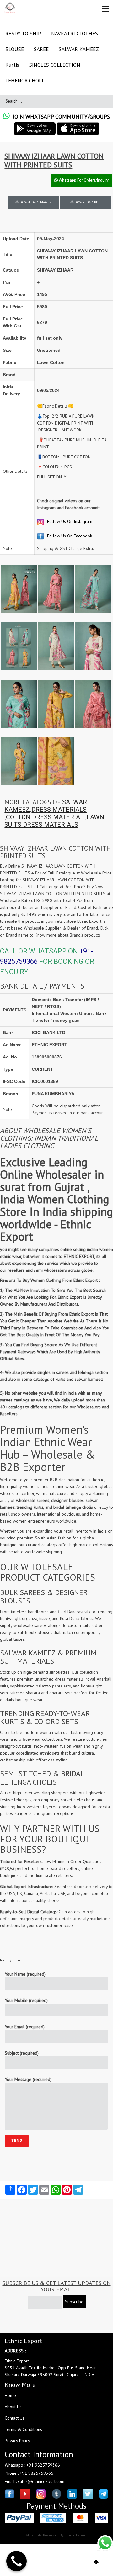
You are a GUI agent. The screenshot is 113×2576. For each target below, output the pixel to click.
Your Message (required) (28, 2079)
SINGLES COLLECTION (55, 65)
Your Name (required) (25, 1974)
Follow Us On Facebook (69, 536)
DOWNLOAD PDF (87, 202)
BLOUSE (15, 49)
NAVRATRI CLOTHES (75, 34)
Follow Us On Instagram (69, 521)
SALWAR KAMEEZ (79, 49)
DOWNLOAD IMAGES (35, 202)
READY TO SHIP (23, 34)
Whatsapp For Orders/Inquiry (83, 180)
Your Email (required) (25, 2027)
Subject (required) (22, 2053)
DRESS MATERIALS (59, 810)
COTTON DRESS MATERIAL (45, 817)
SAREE (41, 49)
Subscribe (74, 2302)
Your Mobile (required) (26, 2000)
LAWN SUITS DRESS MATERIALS (54, 821)
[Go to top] (96, 2562)
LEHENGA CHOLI (24, 81)
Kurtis (12, 65)
